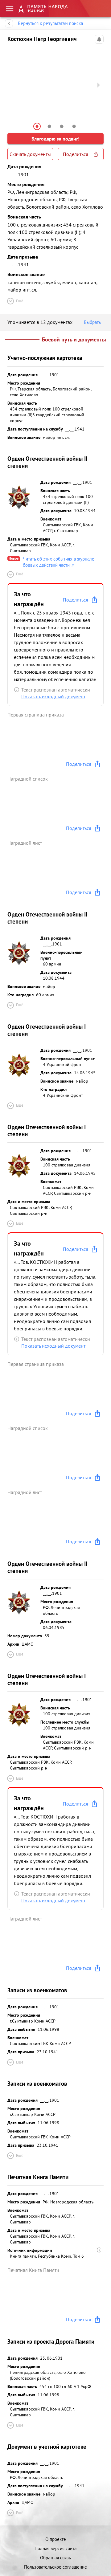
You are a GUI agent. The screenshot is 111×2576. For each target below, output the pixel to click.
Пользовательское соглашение (55, 2567)
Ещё (20, 301)
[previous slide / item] (12, 85)
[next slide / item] (99, 85)
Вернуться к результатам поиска (50, 23)
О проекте (56, 2539)
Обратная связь (55, 2558)
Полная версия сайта (55, 2548)
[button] (37, 126)
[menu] (10, 9)
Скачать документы (30, 154)
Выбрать (92, 322)
